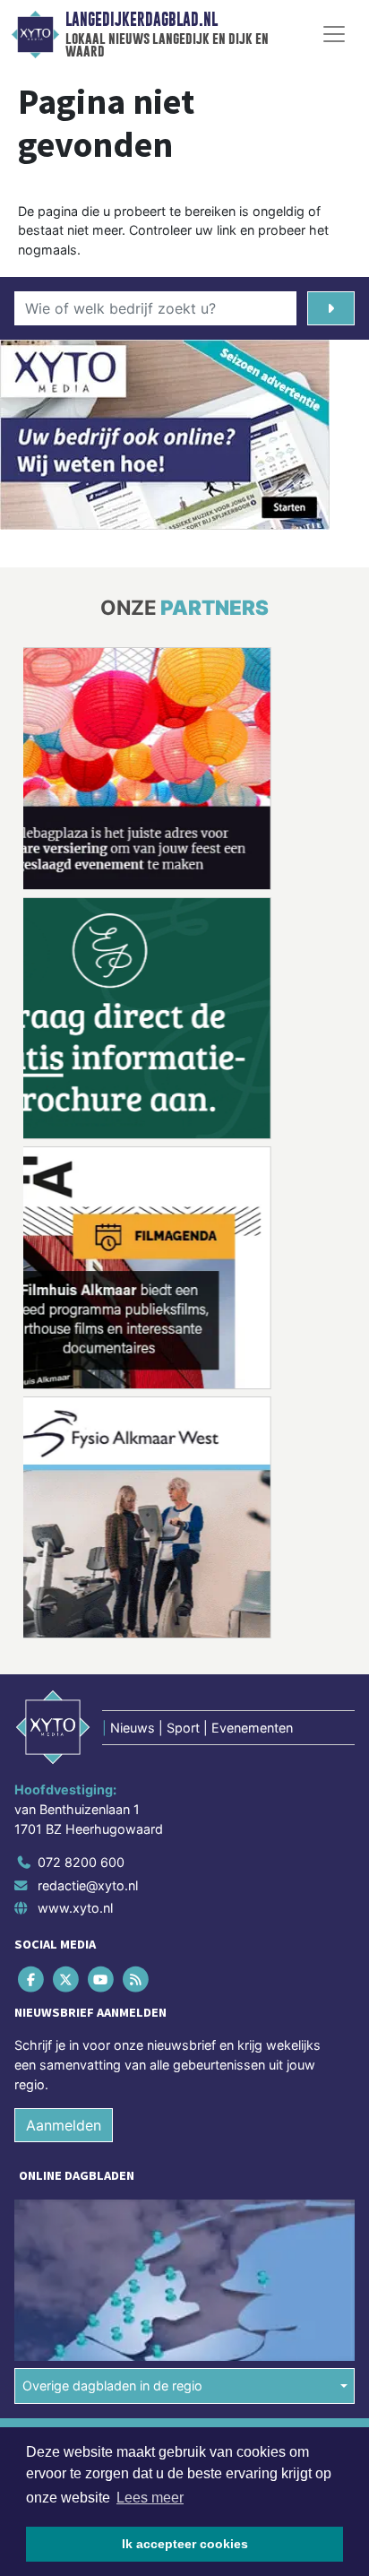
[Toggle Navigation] (334, 34)
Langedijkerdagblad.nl (142, 20)
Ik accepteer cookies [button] (185, 2544)
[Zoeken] (331, 308)
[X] (67, 1980)
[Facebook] (32, 1980)
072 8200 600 (81, 1862)
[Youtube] (102, 1980)
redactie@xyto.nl (88, 1885)
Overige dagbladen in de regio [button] (112, 2386)
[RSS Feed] (137, 1980)
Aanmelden (64, 2125)
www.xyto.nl (75, 1908)
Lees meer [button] (150, 2498)
